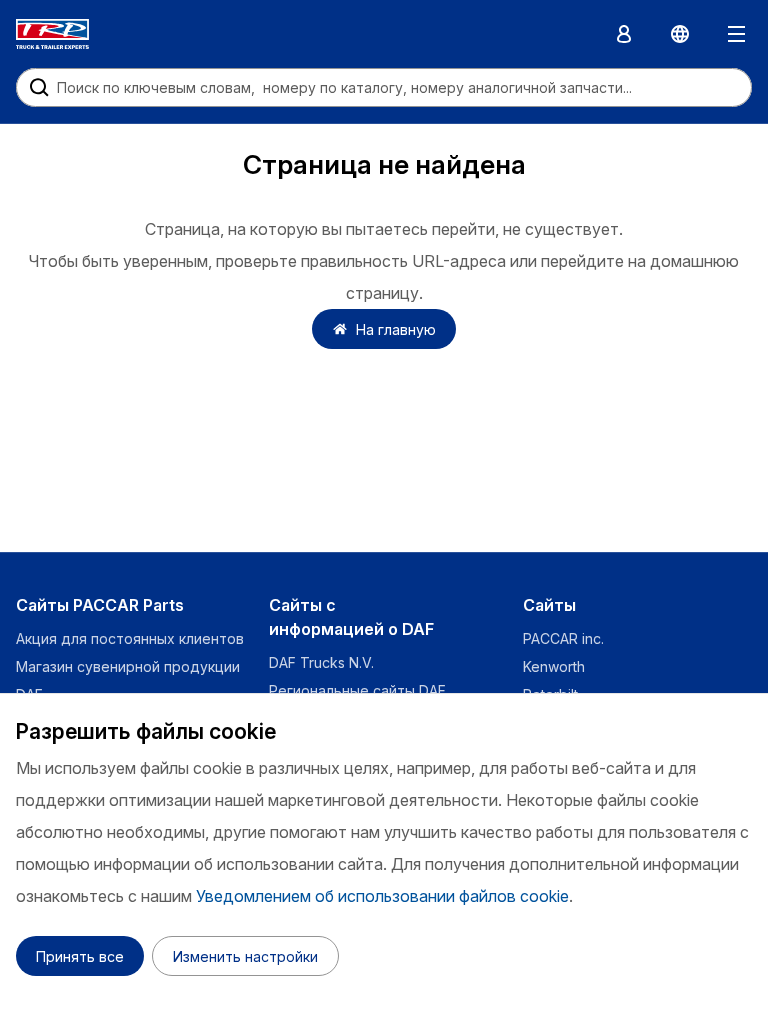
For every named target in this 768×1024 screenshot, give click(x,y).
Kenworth (554, 666)
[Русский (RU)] (680, 34)
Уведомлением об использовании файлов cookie (382, 896)
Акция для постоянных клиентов (130, 638)
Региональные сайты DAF (357, 690)
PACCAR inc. (563, 638)
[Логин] (624, 34)
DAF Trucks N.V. (321, 662)
